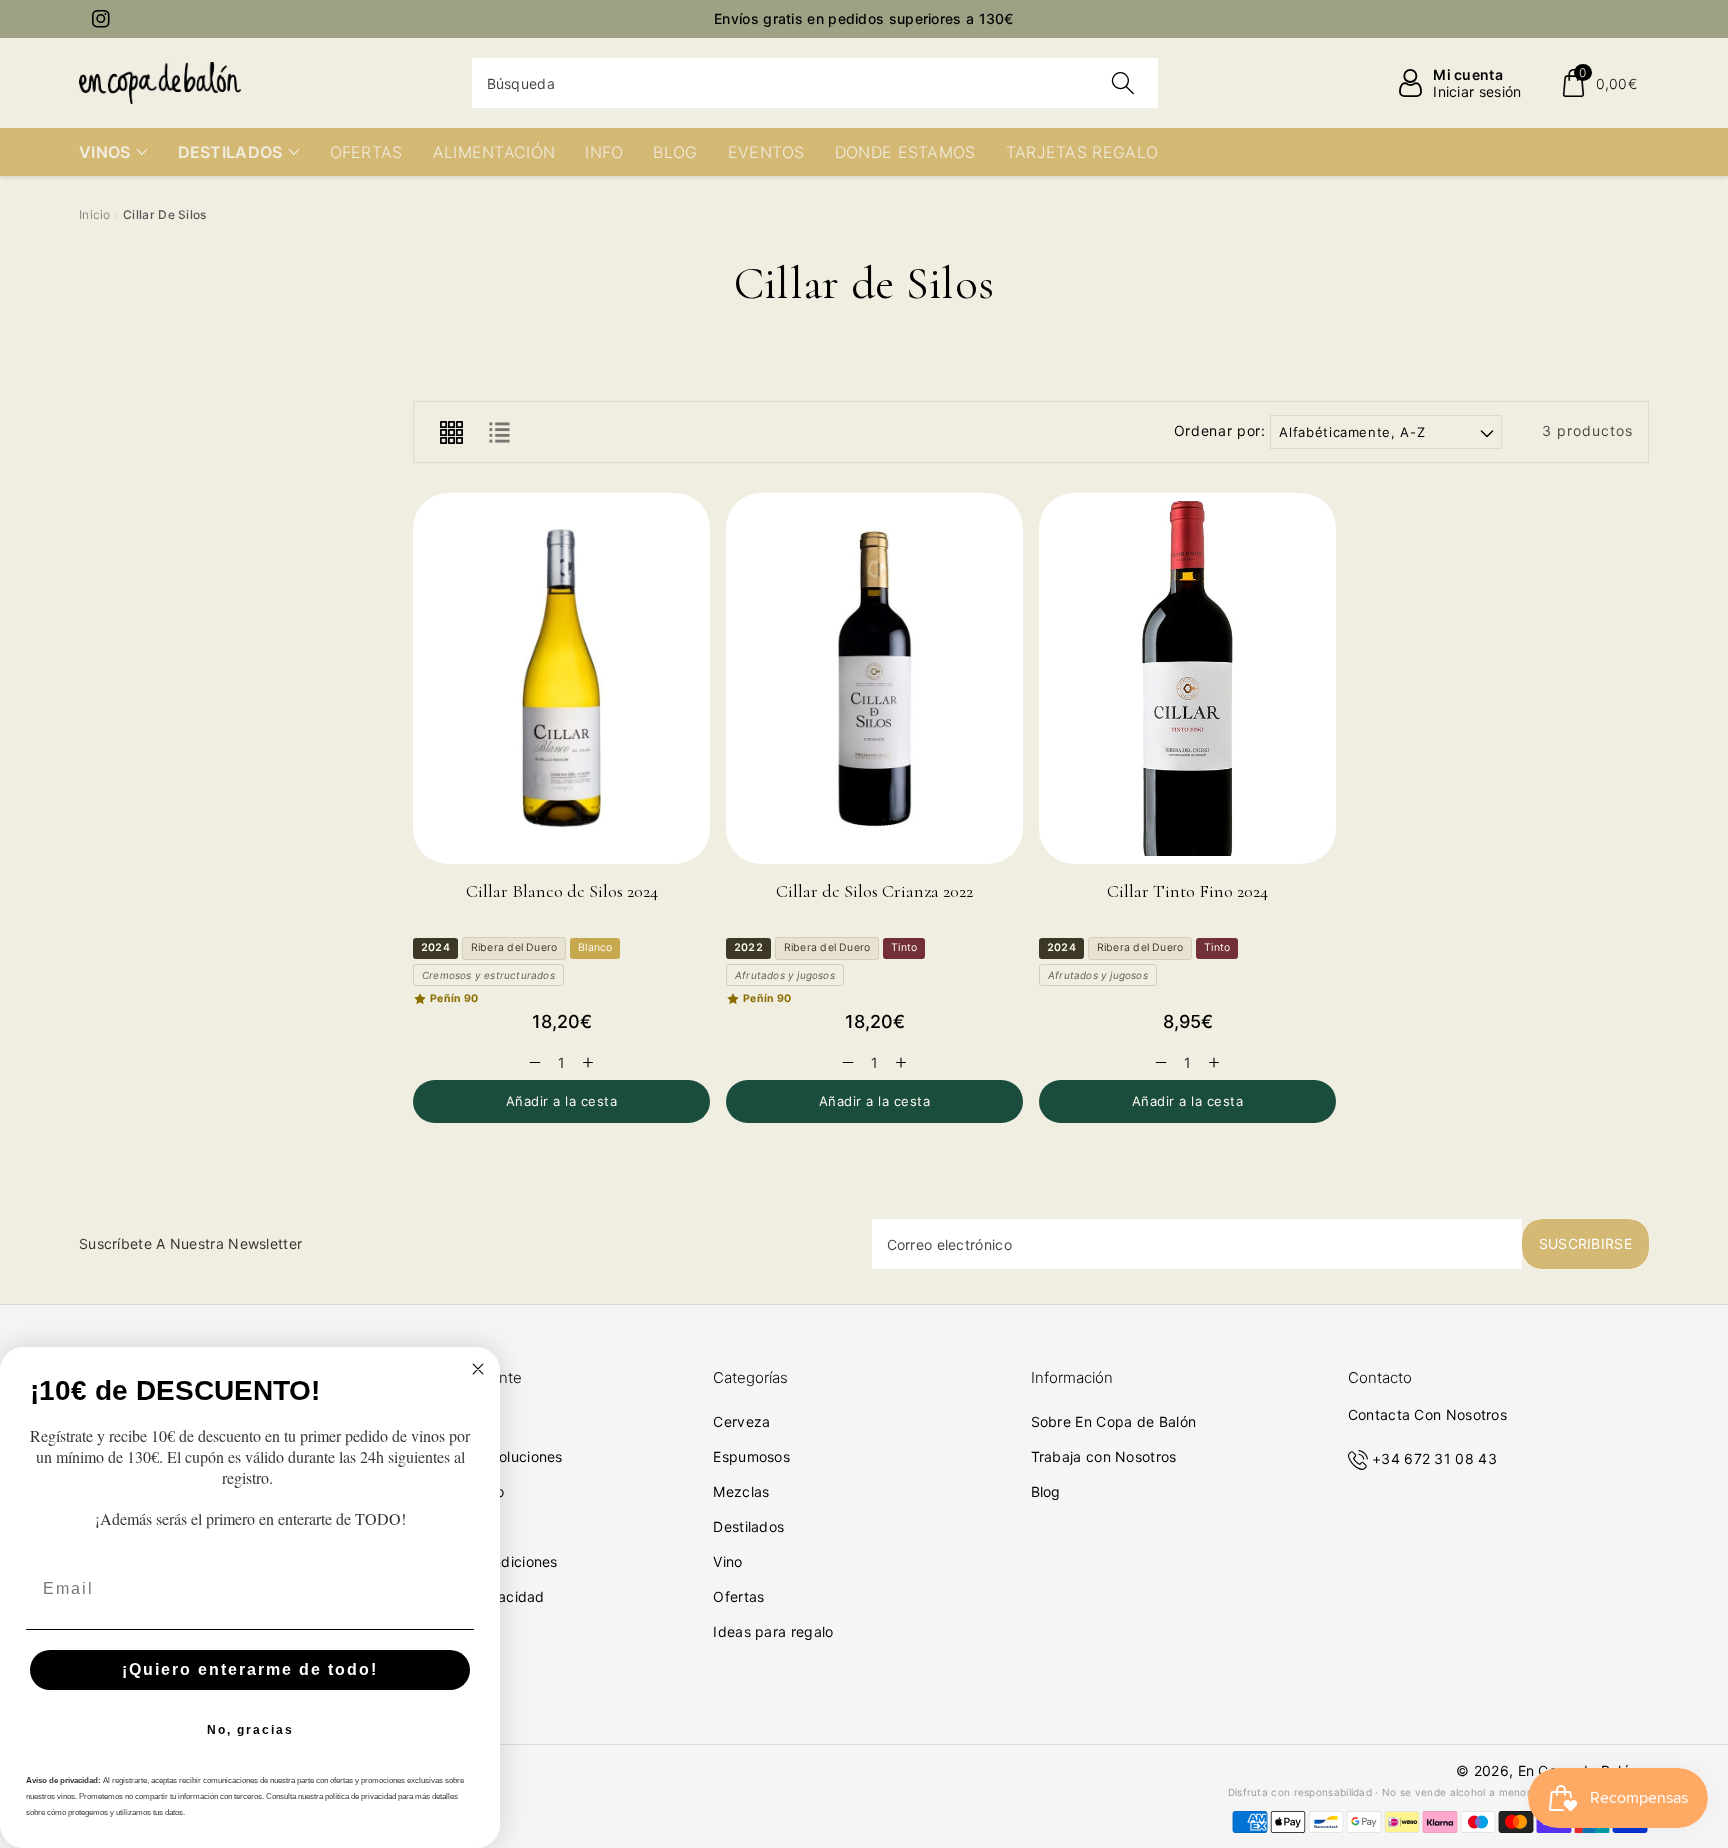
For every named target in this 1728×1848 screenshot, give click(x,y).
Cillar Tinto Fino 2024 (1187, 891)
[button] (1598, 83)
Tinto (904, 947)
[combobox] (815, 83)
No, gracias (250, 1730)
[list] (499, 432)
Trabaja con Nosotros (1104, 1456)
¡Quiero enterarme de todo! (250, 1669)
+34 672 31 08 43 (1434, 1458)
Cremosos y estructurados (488, 975)
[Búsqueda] (1123, 83)
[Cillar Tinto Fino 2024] (1187, 678)
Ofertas (738, 1596)
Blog (1046, 1491)
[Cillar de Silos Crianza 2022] (874, 678)
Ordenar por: (1220, 431)
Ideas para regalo (773, 1631)
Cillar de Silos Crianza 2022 (874, 891)
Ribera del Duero (514, 947)
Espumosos (751, 1456)
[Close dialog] (478, 1369)
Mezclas (741, 1491)
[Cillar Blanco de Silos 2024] (561, 678)
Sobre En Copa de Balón (1114, 1421)
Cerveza (741, 1421)
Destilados (748, 1526)
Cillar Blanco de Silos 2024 (562, 891)
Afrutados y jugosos (785, 975)
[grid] (451, 432)
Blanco (595, 947)
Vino (727, 1561)
